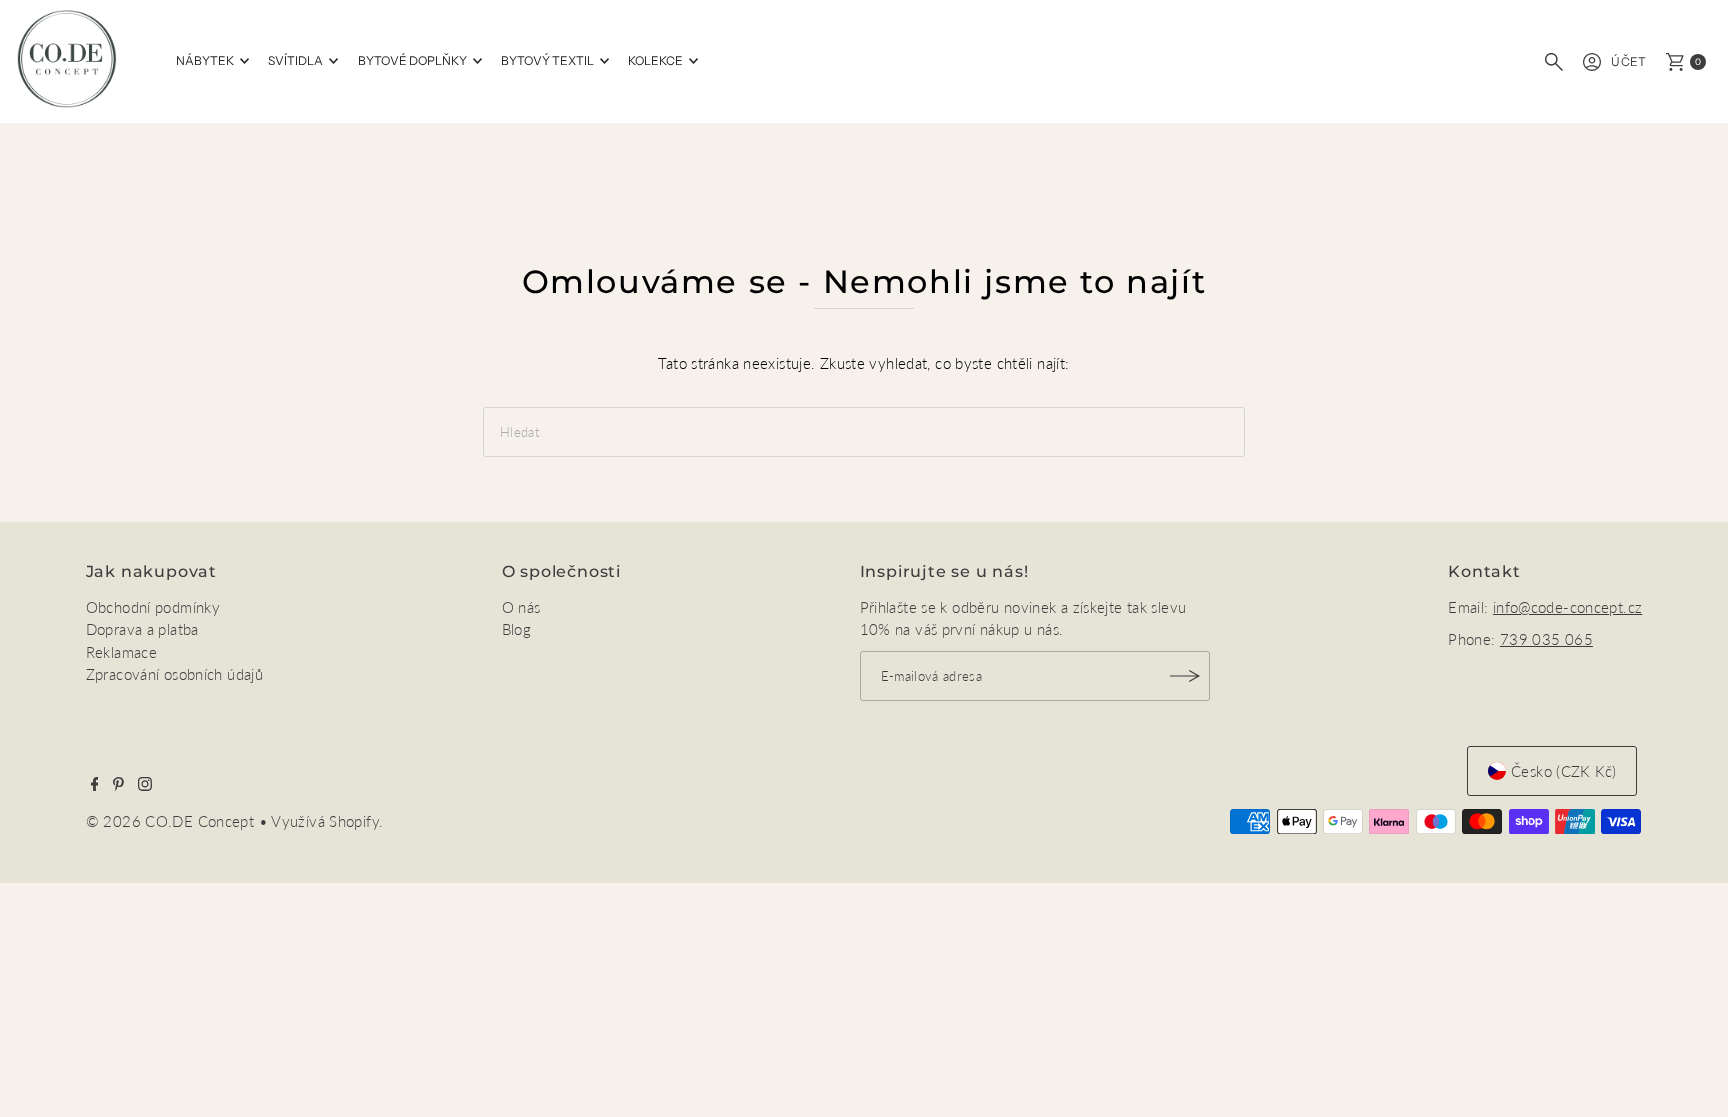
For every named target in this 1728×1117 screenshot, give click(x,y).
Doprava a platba (142, 629)
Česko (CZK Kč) (1563, 771)
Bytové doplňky (412, 60)
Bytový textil (547, 60)
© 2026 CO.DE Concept (172, 821)
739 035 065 (1546, 639)
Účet (1629, 61)
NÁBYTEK (205, 60)
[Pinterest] (118, 785)
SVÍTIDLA (295, 60)
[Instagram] (145, 785)
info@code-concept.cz (1568, 607)
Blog (517, 629)
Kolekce (655, 60)
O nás (521, 607)
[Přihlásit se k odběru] (1185, 676)
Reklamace (121, 652)
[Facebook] (95, 785)
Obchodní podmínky (153, 607)
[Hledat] (1554, 62)
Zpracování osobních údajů (174, 674)
